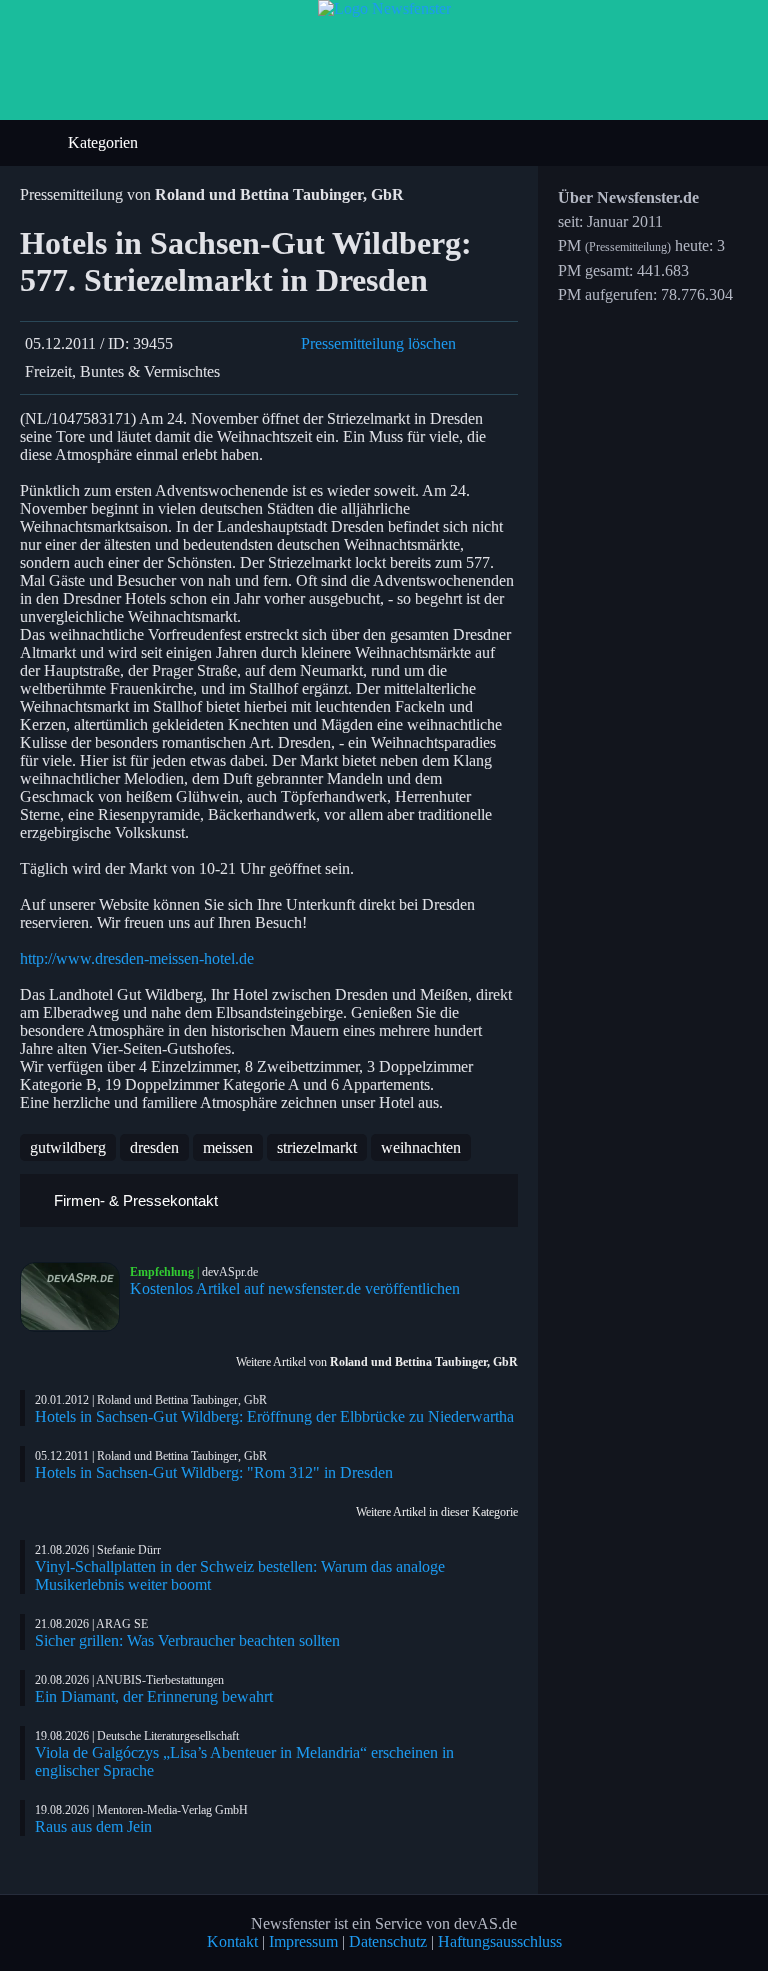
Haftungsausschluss (500, 1941)
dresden (154, 1147)
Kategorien (105, 142)
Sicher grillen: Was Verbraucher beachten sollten (187, 1640)
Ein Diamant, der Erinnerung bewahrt (154, 1696)
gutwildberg (68, 1147)
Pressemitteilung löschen (378, 343)
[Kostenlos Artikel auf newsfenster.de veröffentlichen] (75, 1297)
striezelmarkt (317, 1147)
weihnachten (421, 1147)
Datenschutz (388, 1941)
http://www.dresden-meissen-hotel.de (137, 958)
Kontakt (232, 1941)
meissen (228, 1147)
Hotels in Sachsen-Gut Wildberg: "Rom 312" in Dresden (214, 1472)
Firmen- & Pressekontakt (134, 1200)
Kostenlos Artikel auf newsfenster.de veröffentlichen (295, 1288)
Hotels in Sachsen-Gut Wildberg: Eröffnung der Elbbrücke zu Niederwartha (274, 1416)
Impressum (303, 1941)
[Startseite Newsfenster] (384, 8)
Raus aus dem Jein (93, 1826)
